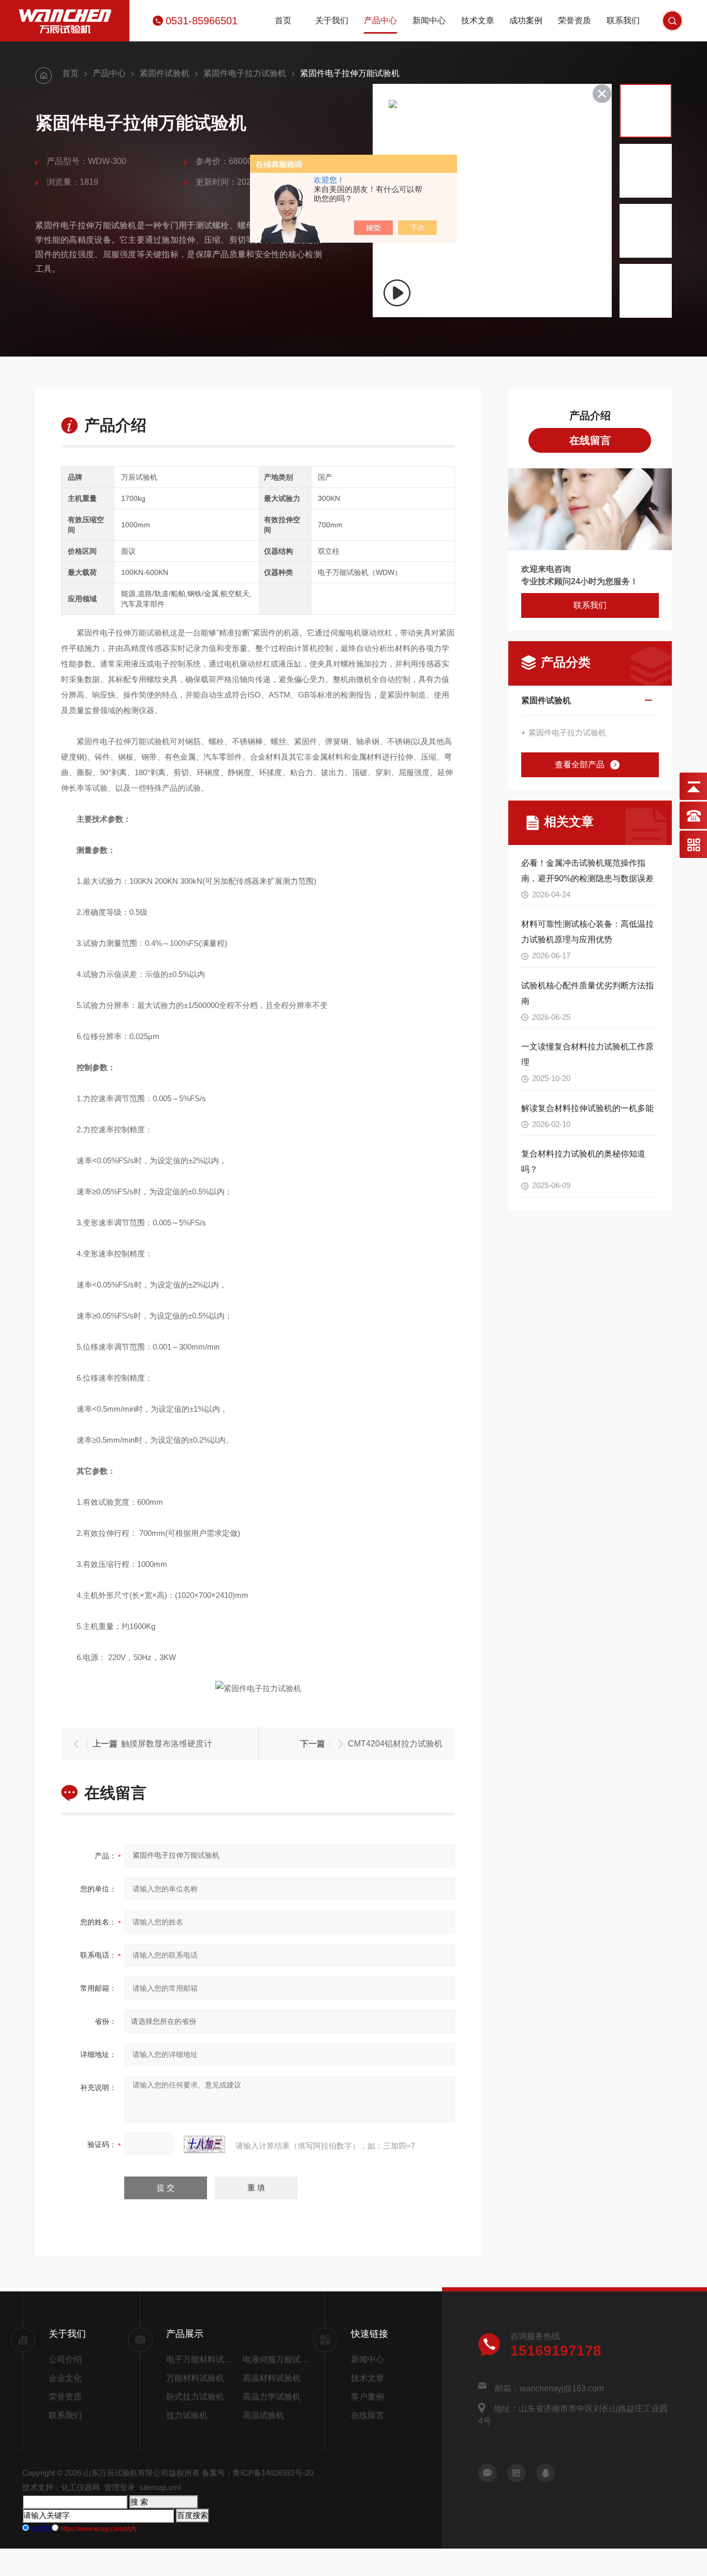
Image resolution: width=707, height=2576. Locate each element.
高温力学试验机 (272, 2397)
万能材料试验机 (195, 2378)
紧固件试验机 (165, 73)
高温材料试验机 (272, 2378)
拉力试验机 (187, 2415)
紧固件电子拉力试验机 (245, 73)
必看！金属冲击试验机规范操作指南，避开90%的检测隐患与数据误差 (587, 871)
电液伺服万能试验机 (277, 2359)
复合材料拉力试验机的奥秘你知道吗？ (583, 1161)
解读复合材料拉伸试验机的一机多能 (587, 1108)
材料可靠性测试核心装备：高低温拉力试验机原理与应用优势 (587, 932)
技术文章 (478, 20)
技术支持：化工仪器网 (61, 2487)
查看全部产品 (580, 765)
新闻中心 (429, 20)
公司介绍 (65, 2359)
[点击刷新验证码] (204, 2144)
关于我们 (332, 20)
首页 (283, 20)
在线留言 (590, 440)
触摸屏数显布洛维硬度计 (167, 1744)
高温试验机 (263, 2415)
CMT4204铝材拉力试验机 (395, 1744)
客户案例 (367, 2397)
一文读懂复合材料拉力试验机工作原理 (587, 1054)
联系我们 (623, 20)
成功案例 (526, 20)
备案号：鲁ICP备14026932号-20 (257, 2473)
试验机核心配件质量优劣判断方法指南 (587, 993)
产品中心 (380, 20)
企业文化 (65, 2378)
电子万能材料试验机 (202, 2359)
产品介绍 (590, 416)
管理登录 (120, 2487)
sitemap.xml (160, 2487)
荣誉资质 (575, 20)
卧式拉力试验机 (195, 2397)
